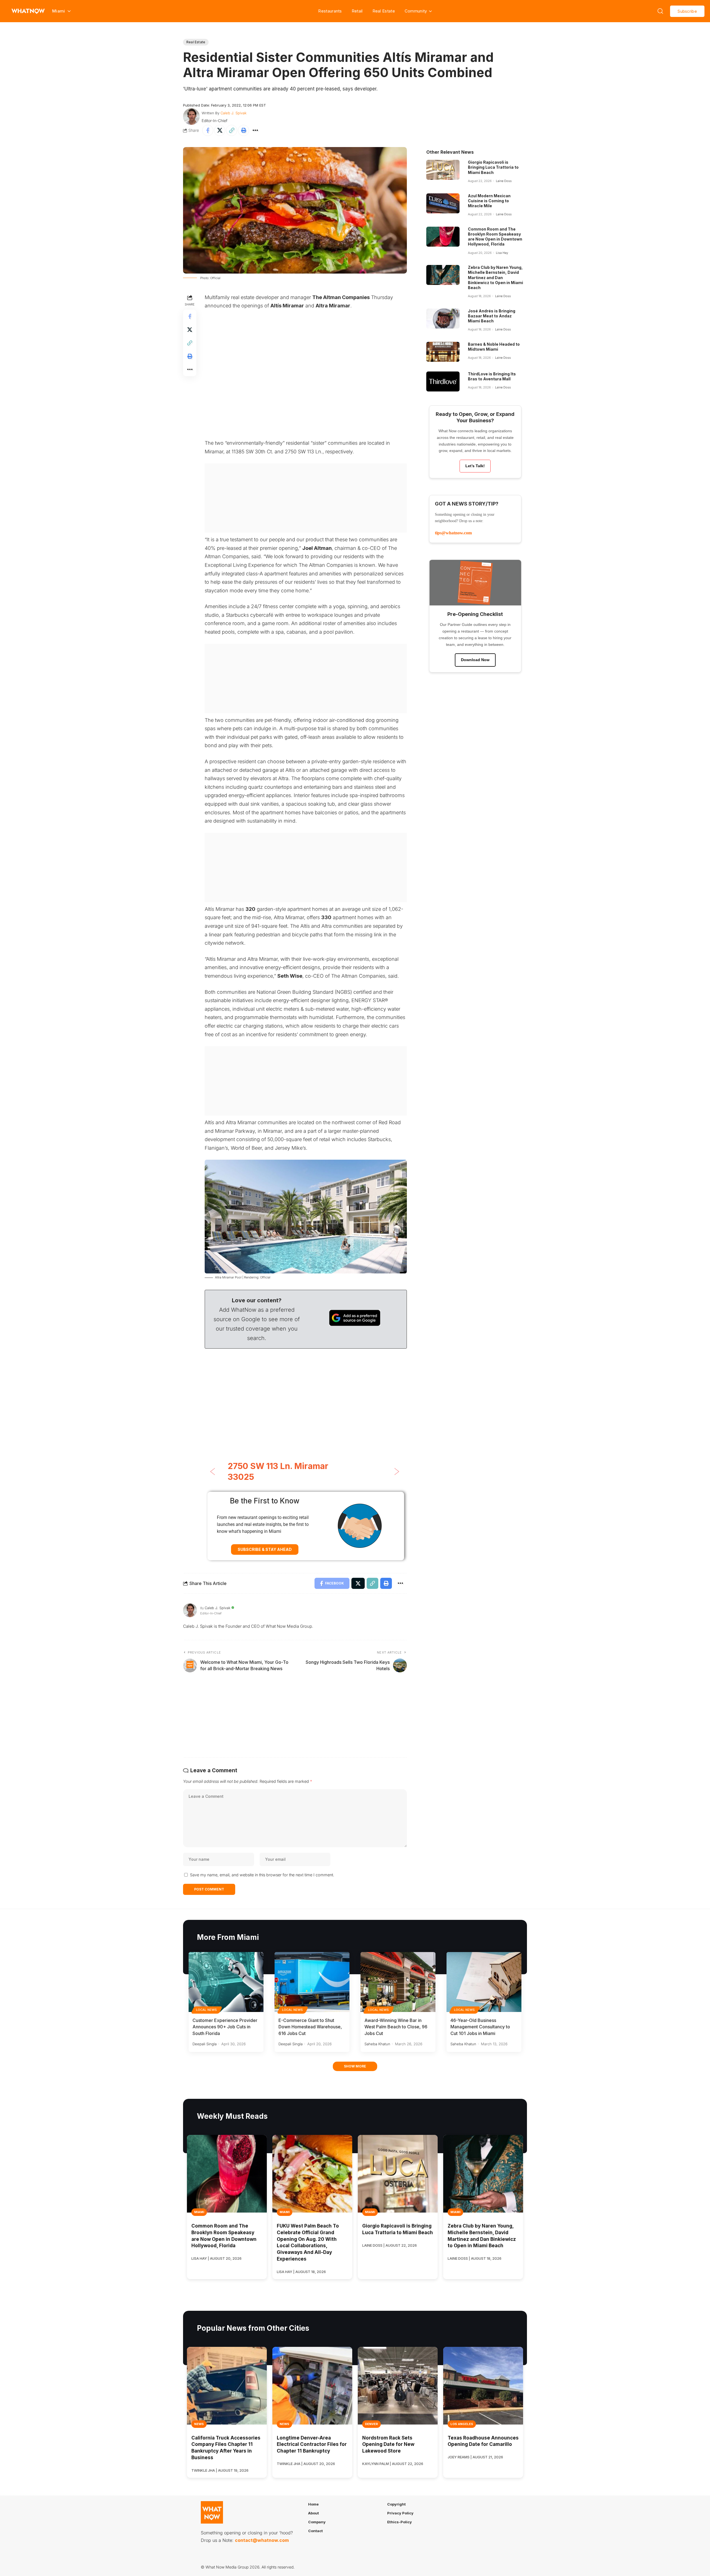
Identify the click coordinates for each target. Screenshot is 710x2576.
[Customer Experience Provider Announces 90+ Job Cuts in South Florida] (226, 1982)
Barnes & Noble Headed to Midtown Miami (494, 347)
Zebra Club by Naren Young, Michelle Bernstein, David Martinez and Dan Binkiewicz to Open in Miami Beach (495, 277)
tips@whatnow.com (453, 533)
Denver (372, 2424)
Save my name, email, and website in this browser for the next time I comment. (262, 1875)
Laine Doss (504, 181)
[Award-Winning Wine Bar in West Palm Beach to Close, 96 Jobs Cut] (398, 1982)
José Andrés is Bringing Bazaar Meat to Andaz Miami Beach (492, 316)
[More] (255, 130)
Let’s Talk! (475, 466)
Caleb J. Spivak (234, 113)
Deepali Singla (205, 2044)
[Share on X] (220, 130)
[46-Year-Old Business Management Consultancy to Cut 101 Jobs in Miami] (484, 1982)
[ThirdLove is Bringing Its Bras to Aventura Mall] (443, 381)
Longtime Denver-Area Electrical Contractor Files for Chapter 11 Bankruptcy (312, 2444)
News (199, 2424)
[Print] (244, 130)
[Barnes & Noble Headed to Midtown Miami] (443, 352)
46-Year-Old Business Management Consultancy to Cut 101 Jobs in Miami (480, 2027)
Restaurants (330, 11)
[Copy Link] (232, 130)
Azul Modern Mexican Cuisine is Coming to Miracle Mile (489, 201)
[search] (660, 11)
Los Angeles (462, 2424)
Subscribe (687, 11)
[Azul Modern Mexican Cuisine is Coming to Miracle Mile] (443, 203)
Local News (207, 2010)
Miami (199, 2212)
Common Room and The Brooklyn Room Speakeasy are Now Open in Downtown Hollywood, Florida (495, 237)
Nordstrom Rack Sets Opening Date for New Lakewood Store (388, 2444)
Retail (357, 11)
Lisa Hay (502, 253)
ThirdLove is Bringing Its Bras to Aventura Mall (492, 376)
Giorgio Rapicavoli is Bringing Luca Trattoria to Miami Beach (493, 167)
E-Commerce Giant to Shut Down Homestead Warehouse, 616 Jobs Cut (310, 2027)
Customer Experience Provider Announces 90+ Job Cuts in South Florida (225, 2027)
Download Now (475, 660)
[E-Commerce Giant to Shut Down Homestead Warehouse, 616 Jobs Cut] (312, 1982)
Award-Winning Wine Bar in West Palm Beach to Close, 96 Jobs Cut (396, 2027)
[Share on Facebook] (208, 130)
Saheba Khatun (377, 2044)
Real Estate (384, 11)
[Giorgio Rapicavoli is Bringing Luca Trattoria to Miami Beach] (443, 170)
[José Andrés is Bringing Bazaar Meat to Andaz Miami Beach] (443, 318)
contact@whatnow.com (262, 2540)
